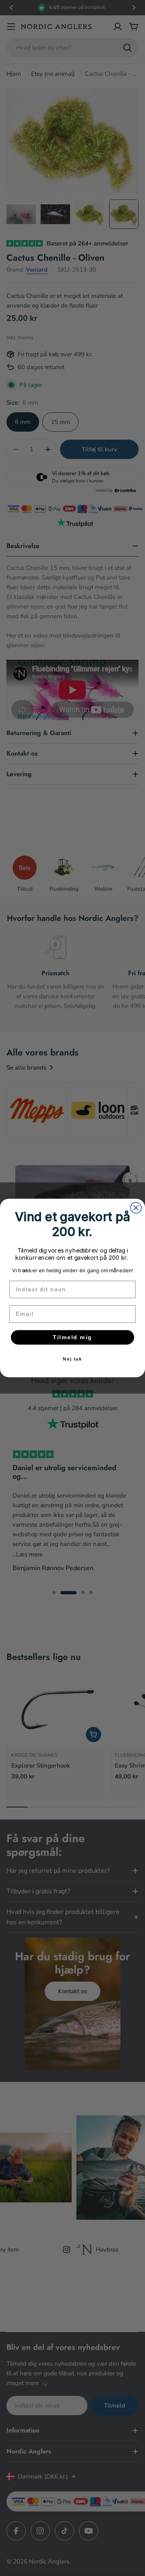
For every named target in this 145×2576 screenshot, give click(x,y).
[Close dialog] (136, 1208)
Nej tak (73, 1359)
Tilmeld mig (72, 1337)
